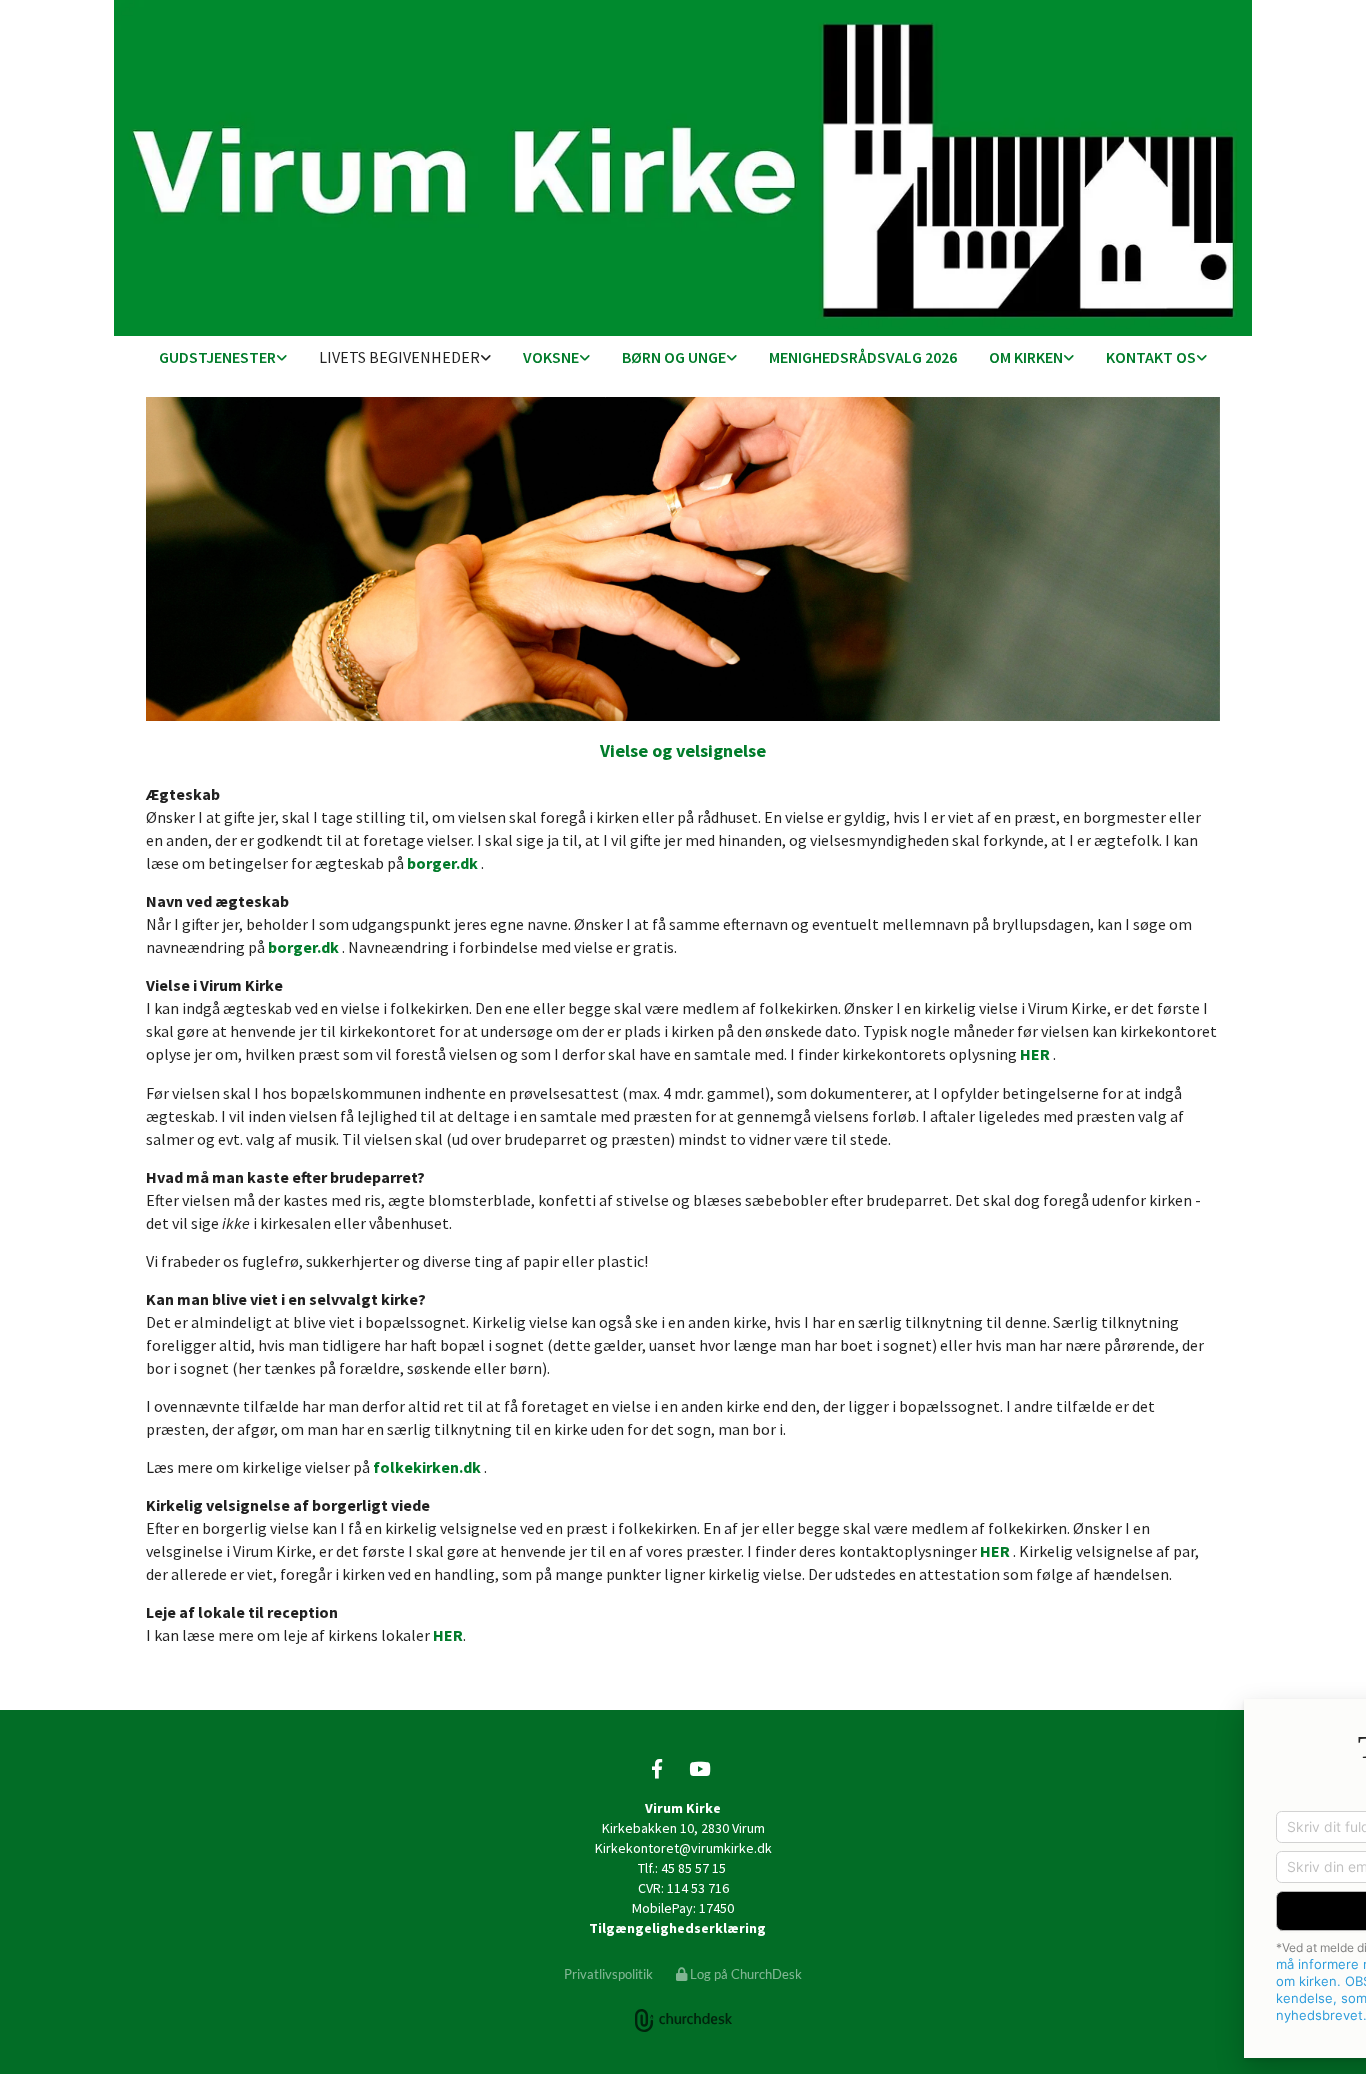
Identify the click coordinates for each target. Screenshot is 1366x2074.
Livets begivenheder (399, 357)
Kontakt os (1151, 357)
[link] (223, 358)
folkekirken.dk (427, 1467)
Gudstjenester (217, 357)
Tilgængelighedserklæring (677, 1928)
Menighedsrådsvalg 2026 (863, 357)
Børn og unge (674, 357)
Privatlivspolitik (608, 1974)
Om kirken (1026, 357)
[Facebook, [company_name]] (657, 1768)
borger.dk (442, 863)
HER (1035, 1054)
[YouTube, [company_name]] (699, 1768)
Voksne (551, 357)
